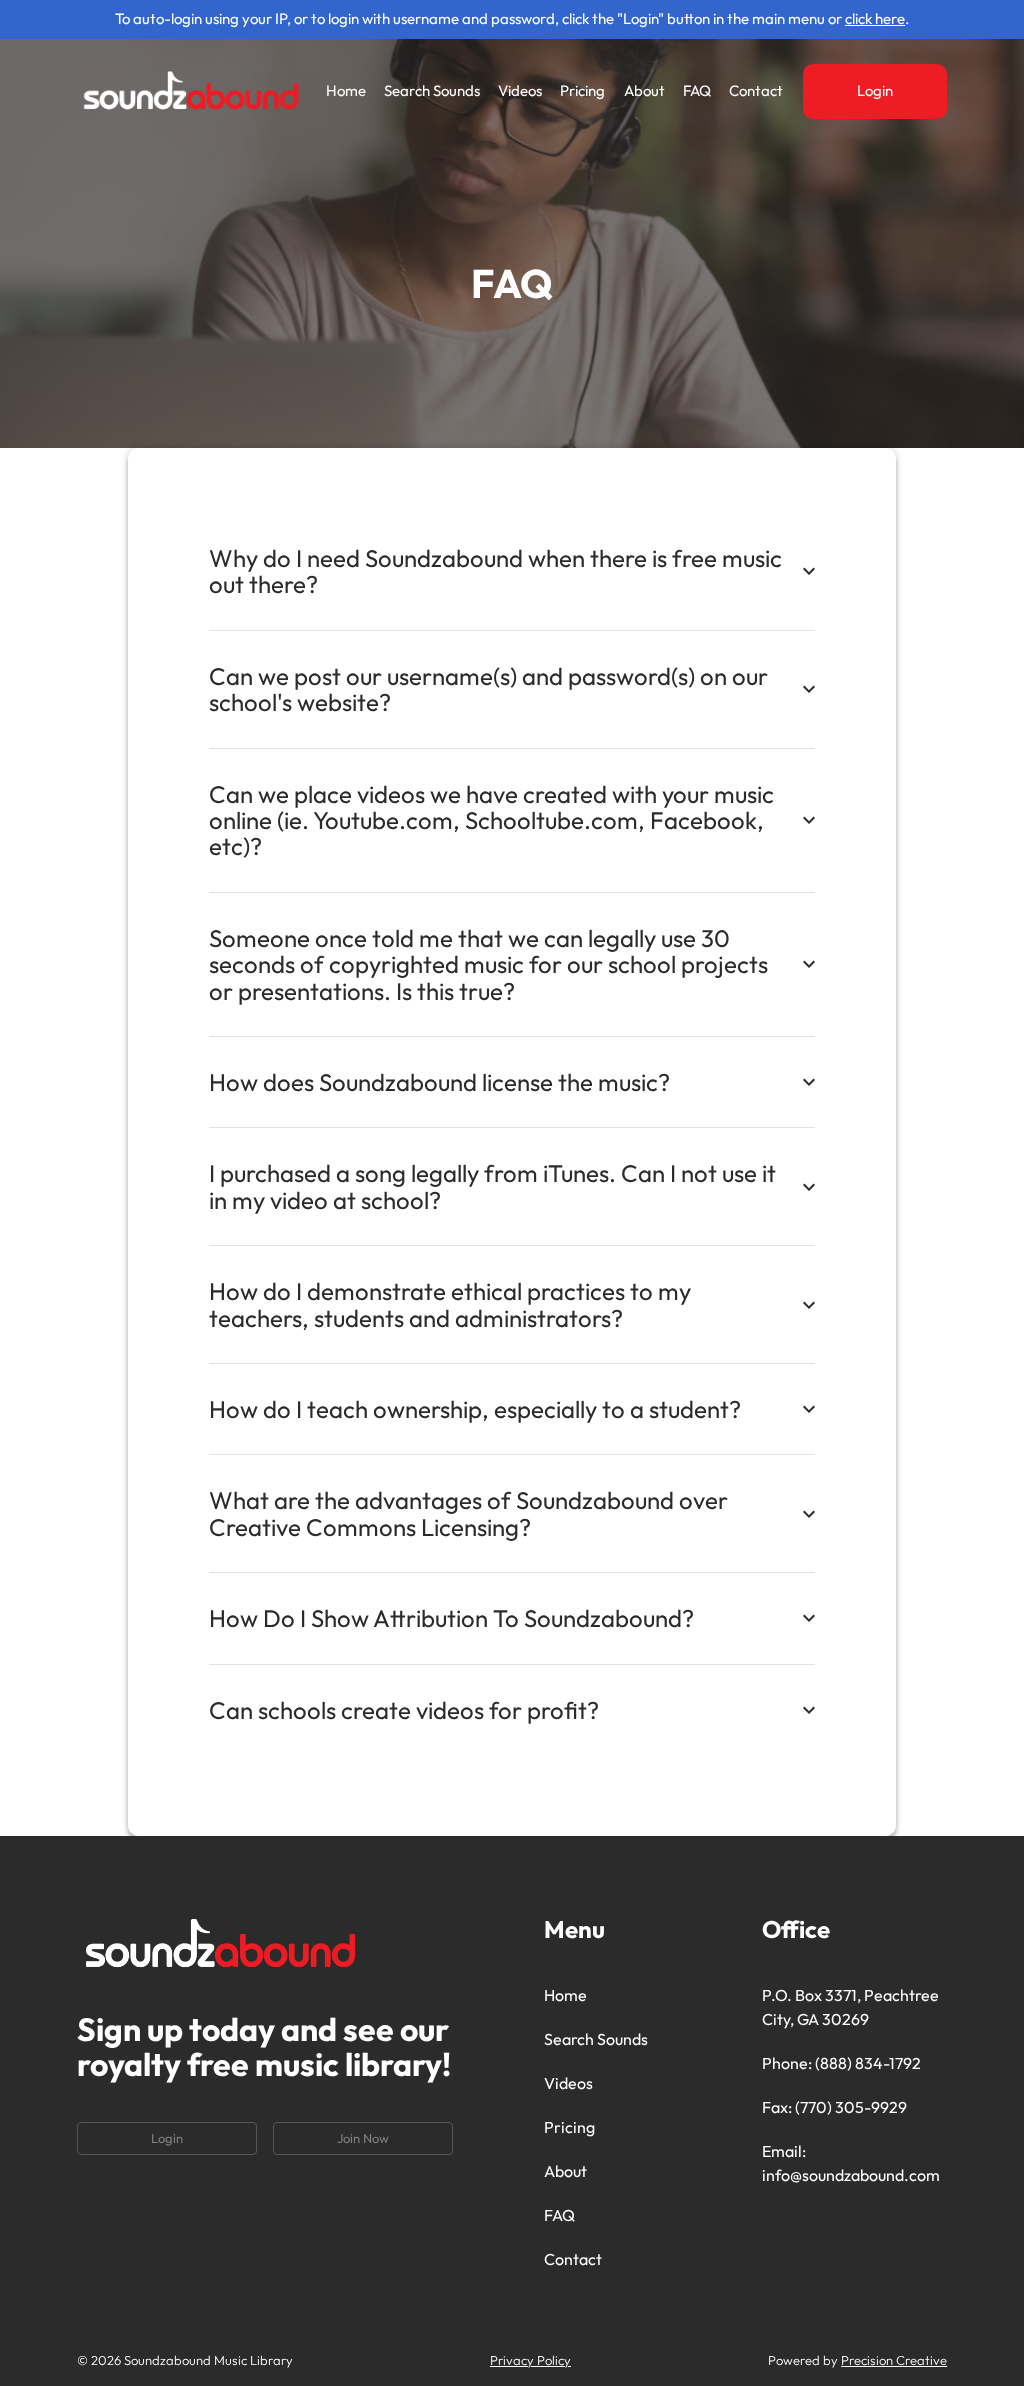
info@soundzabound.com (851, 2175)
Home (346, 90)
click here (875, 18)
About (644, 90)
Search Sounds (432, 90)
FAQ (697, 90)
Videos (520, 90)
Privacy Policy (530, 2360)
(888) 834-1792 (868, 2063)
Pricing (582, 90)
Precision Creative (894, 2360)
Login (875, 90)
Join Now (363, 2138)
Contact (756, 90)
